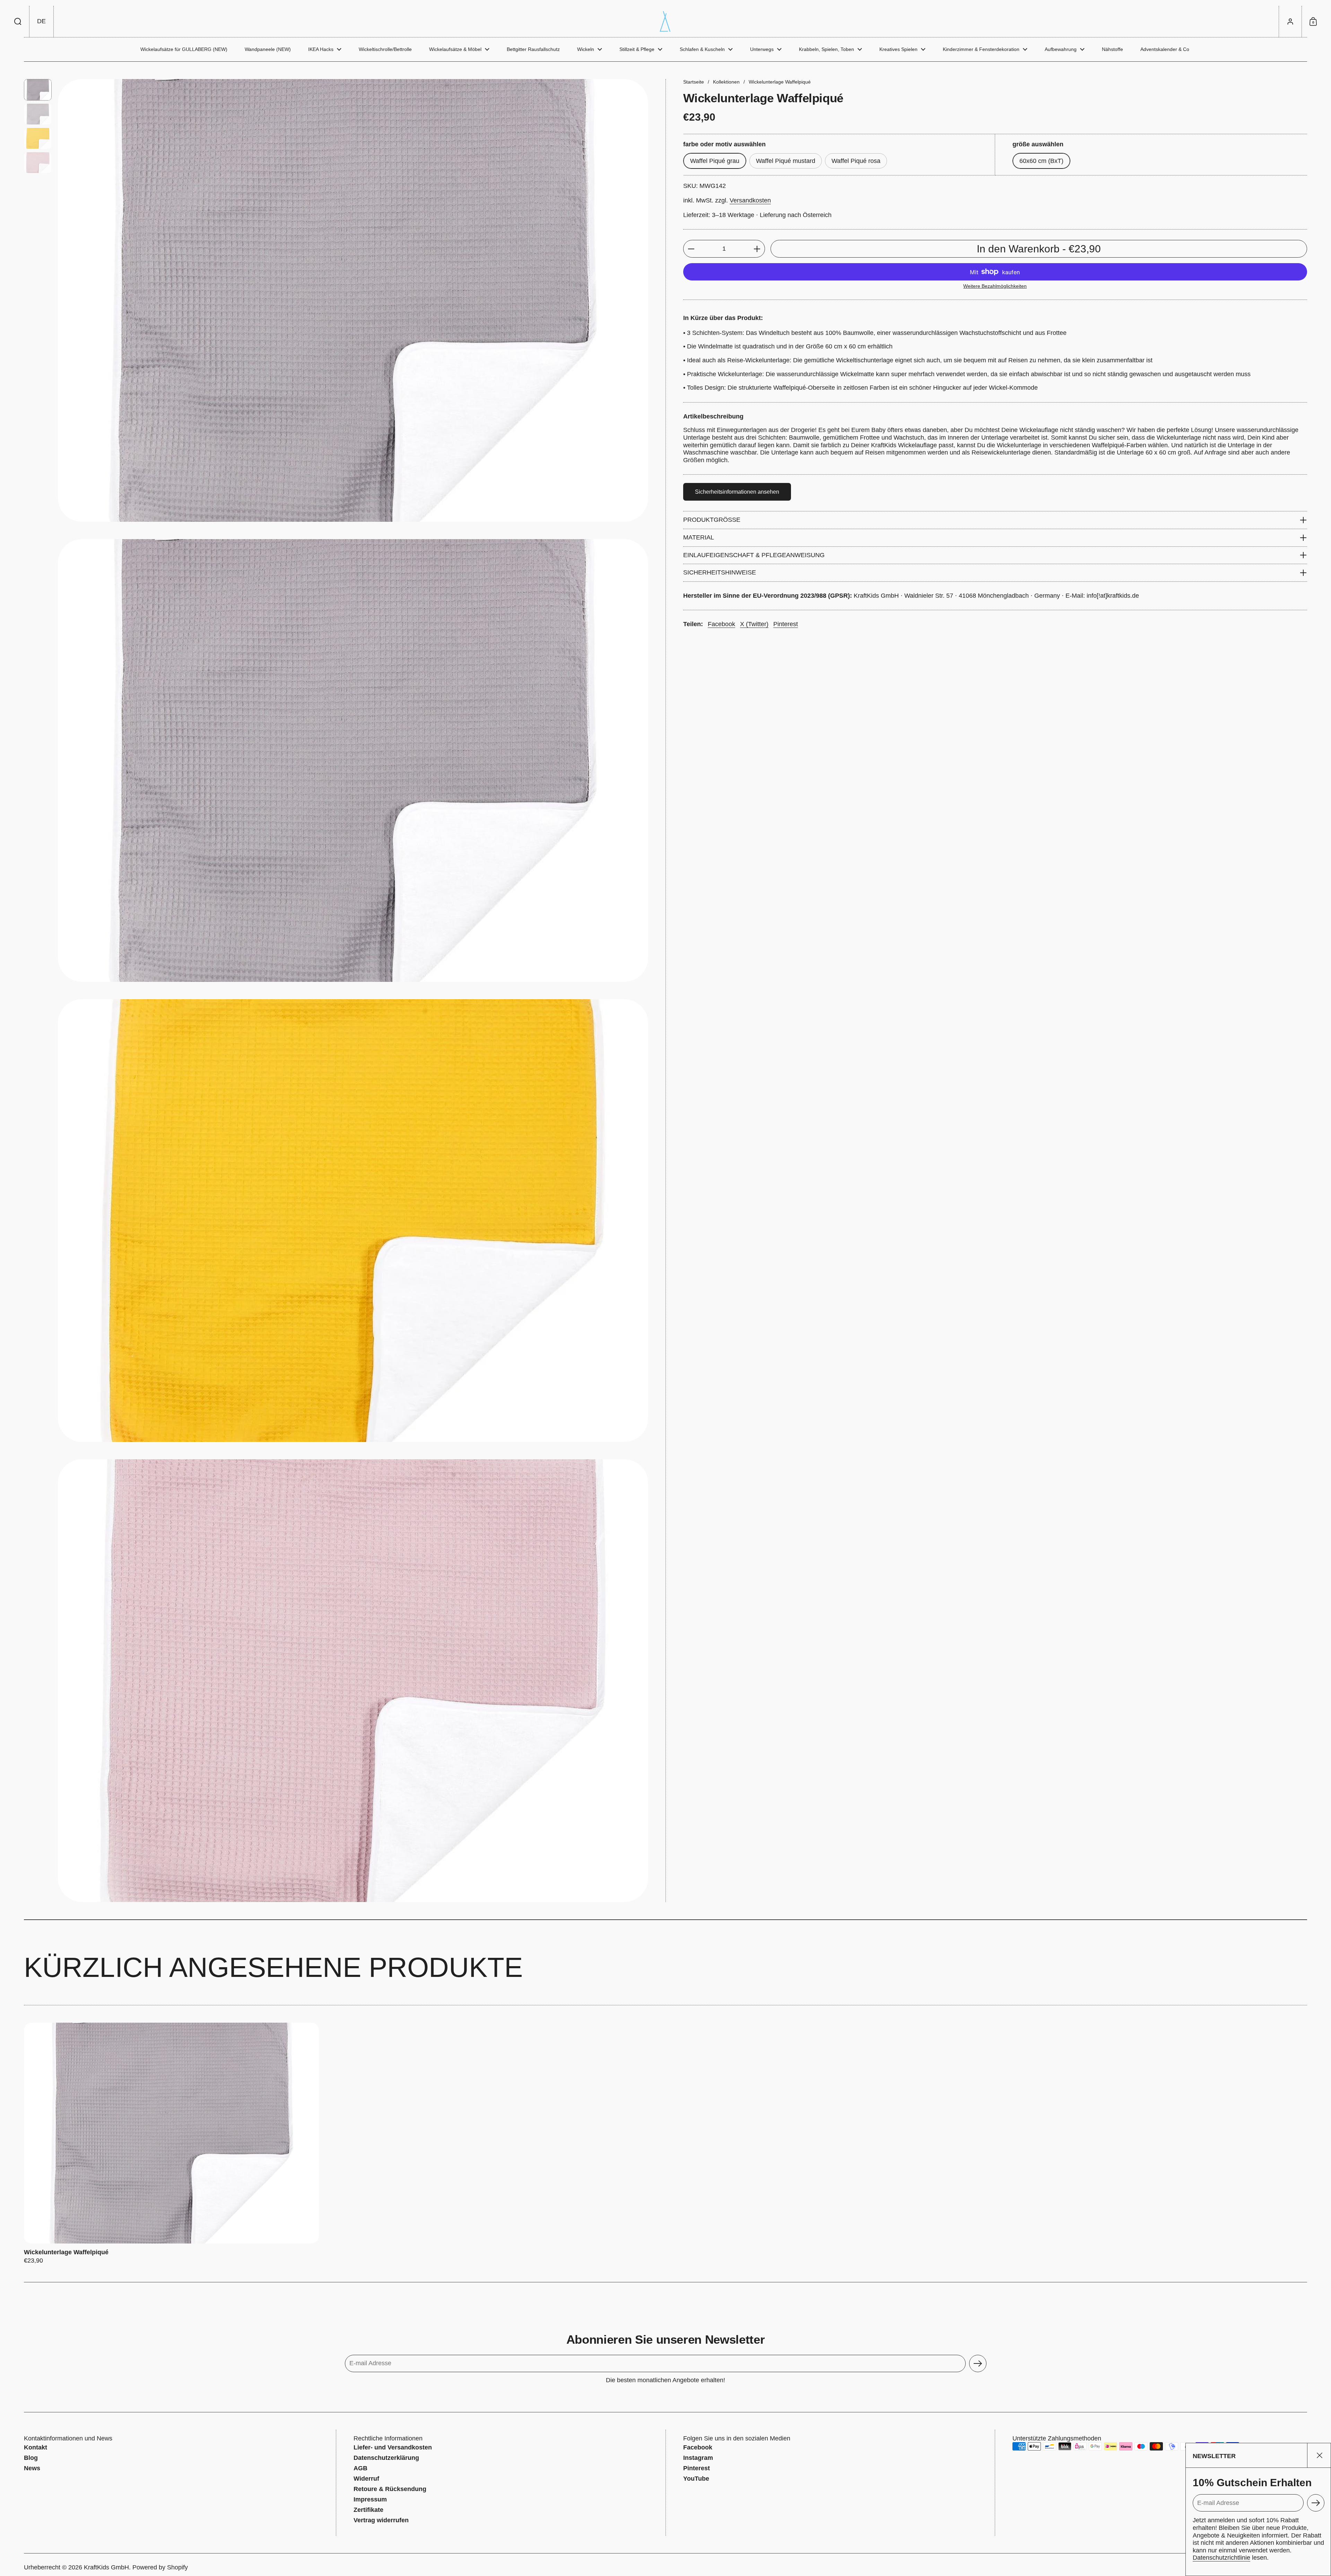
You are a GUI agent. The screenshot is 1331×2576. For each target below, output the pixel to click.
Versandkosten (750, 200)
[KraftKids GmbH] (665, 21)
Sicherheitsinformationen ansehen (737, 492)
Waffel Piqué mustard (786, 161)
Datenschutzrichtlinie (1221, 2558)
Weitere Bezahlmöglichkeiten (995, 286)
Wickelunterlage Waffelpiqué (171, 2144)
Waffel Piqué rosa (856, 161)
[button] (18, 21)
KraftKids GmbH (106, 2567)
